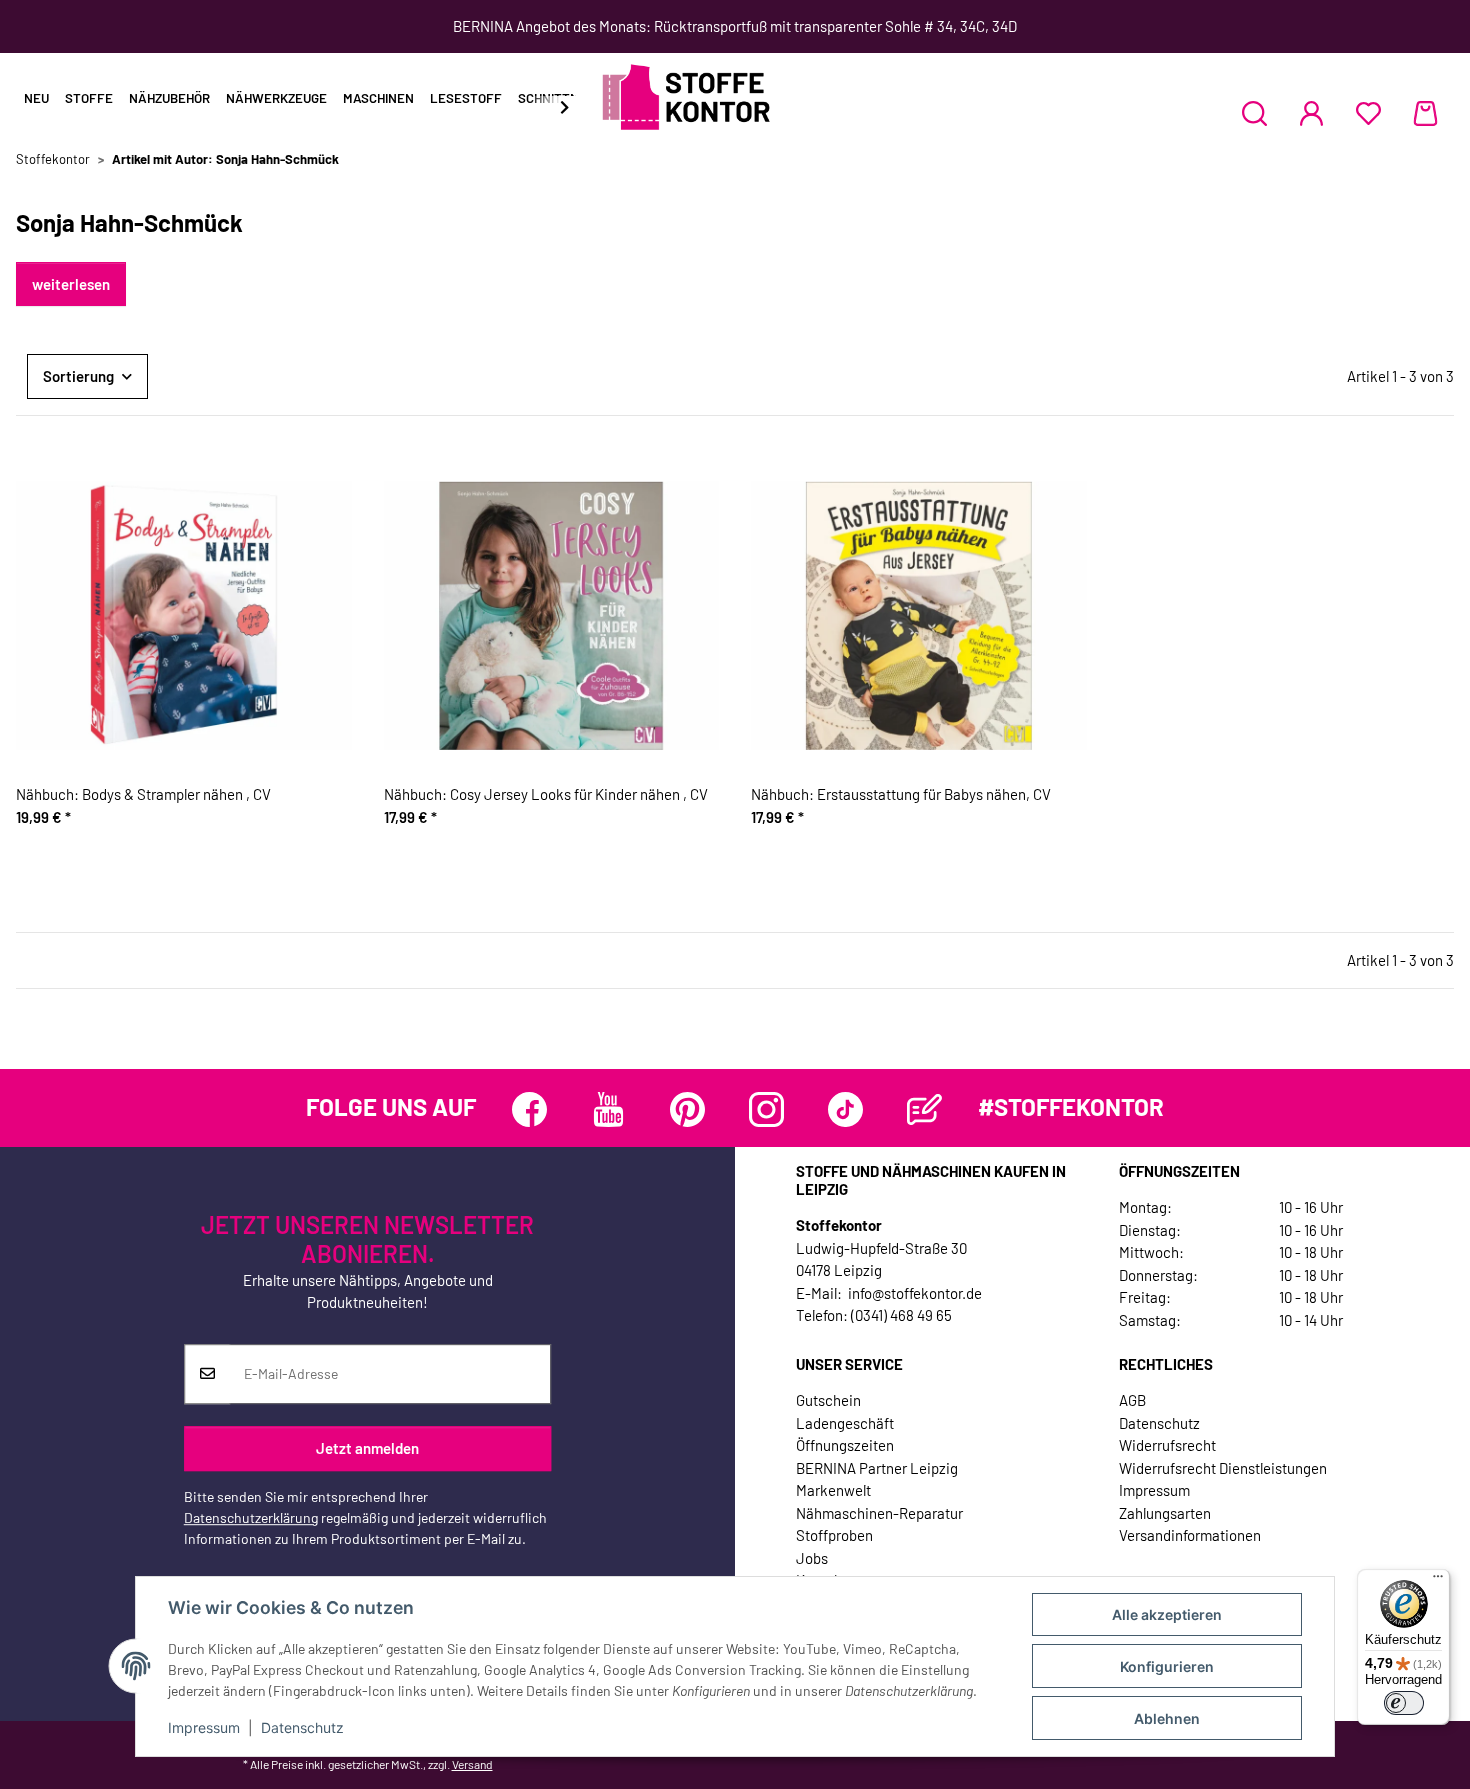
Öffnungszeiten (845, 1445)
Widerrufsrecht (1167, 1445)
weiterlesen (71, 284)
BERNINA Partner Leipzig (877, 1468)
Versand (472, 1764)
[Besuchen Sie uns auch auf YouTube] (608, 1109)
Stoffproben (834, 1535)
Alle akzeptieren (1167, 1614)
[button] (1254, 113)
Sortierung (78, 376)
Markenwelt (833, 1490)
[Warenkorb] (1425, 113)
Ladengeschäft (845, 1423)
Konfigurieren (1167, 1666)
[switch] (1404, 1703)
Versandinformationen (1190, 1535)
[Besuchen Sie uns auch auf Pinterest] (687, 1109)
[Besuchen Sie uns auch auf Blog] (924, 1109)
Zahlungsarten (1165, 1513)
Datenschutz (302, 1727)
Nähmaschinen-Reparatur (879, 1513)
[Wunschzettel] (1368, 113)
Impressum (204, 1727)
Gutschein (828, 1400)
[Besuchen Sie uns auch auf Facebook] (529, 1109)
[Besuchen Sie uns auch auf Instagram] (766, 1109)
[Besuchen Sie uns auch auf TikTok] (845, 1109)
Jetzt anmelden (367, 1448)
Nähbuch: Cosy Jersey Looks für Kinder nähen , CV (546, 794)
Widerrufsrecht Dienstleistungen (1223, 1468)
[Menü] (1438, 1581)
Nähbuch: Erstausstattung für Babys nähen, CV (901, 794)
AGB (1132, 1400)
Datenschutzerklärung (251, 1517)
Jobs (812, 1558)
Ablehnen (1167, 1718)
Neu (36, 98)
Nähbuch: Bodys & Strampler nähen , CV (143, 794)
